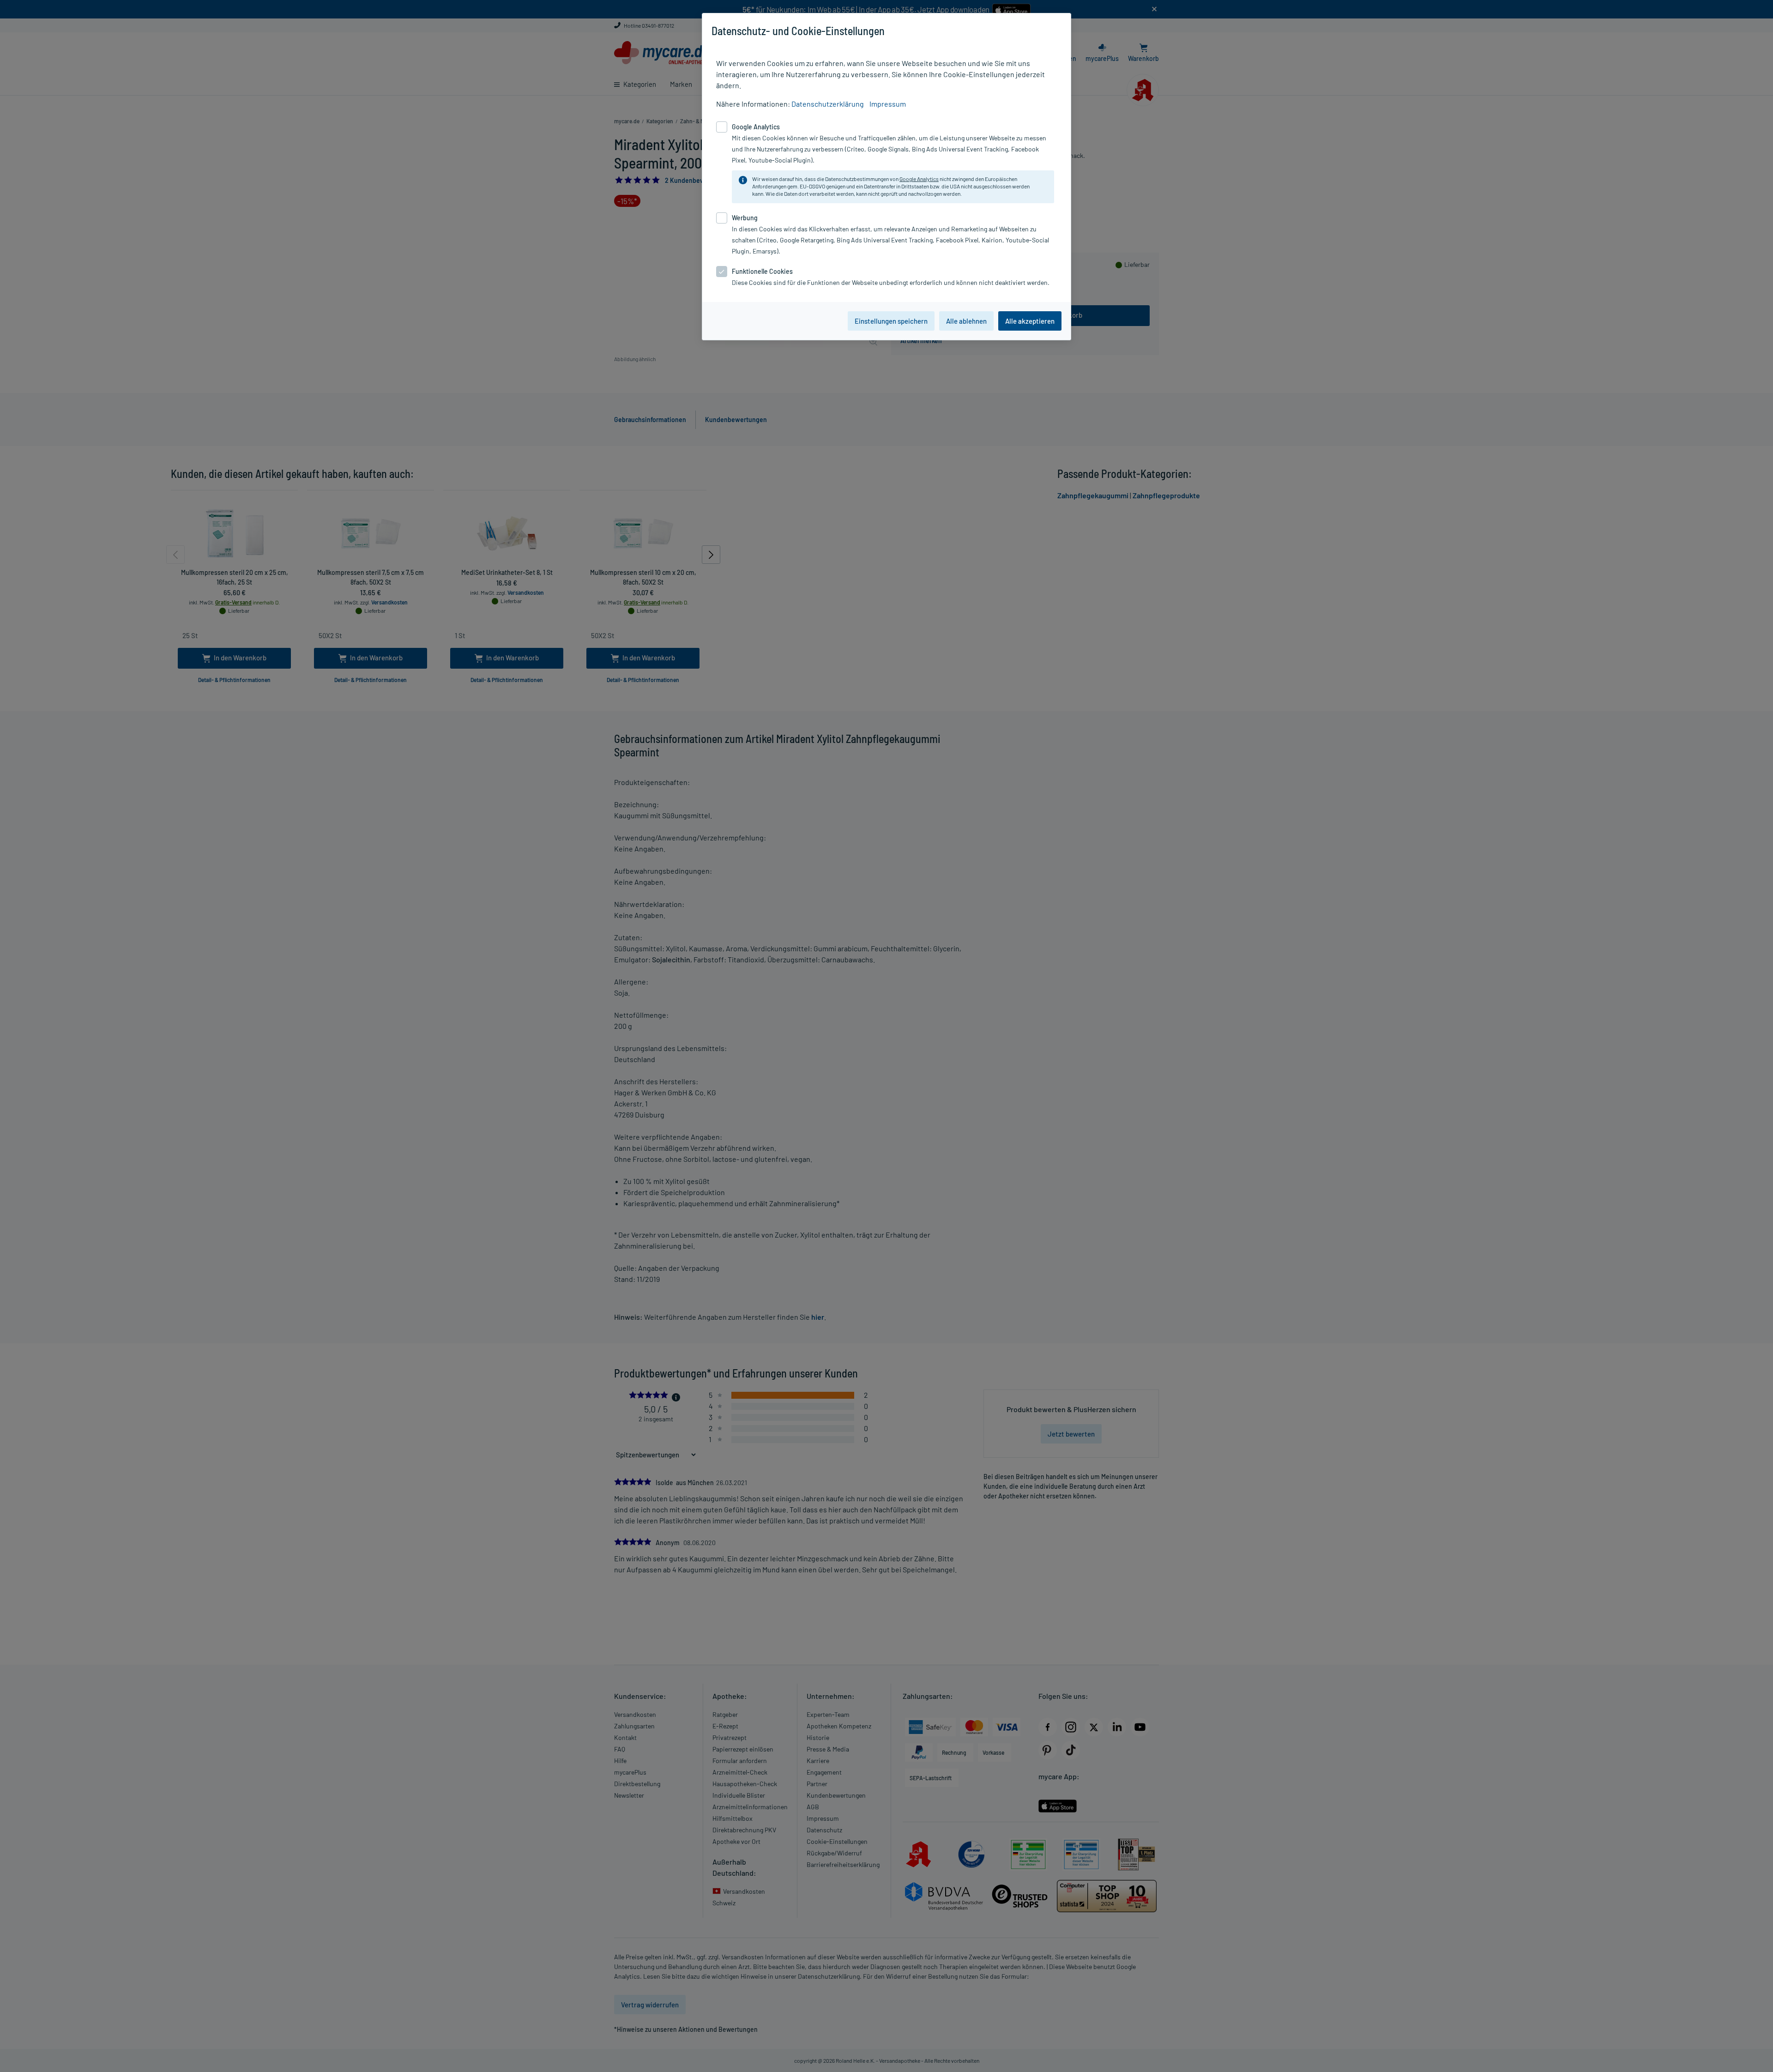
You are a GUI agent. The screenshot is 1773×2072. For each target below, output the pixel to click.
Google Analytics (919, 179)
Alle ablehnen (966, 321)
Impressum (888, 104)
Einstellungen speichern (891, 321)
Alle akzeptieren (1030, 321)
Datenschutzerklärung (828, 104)
